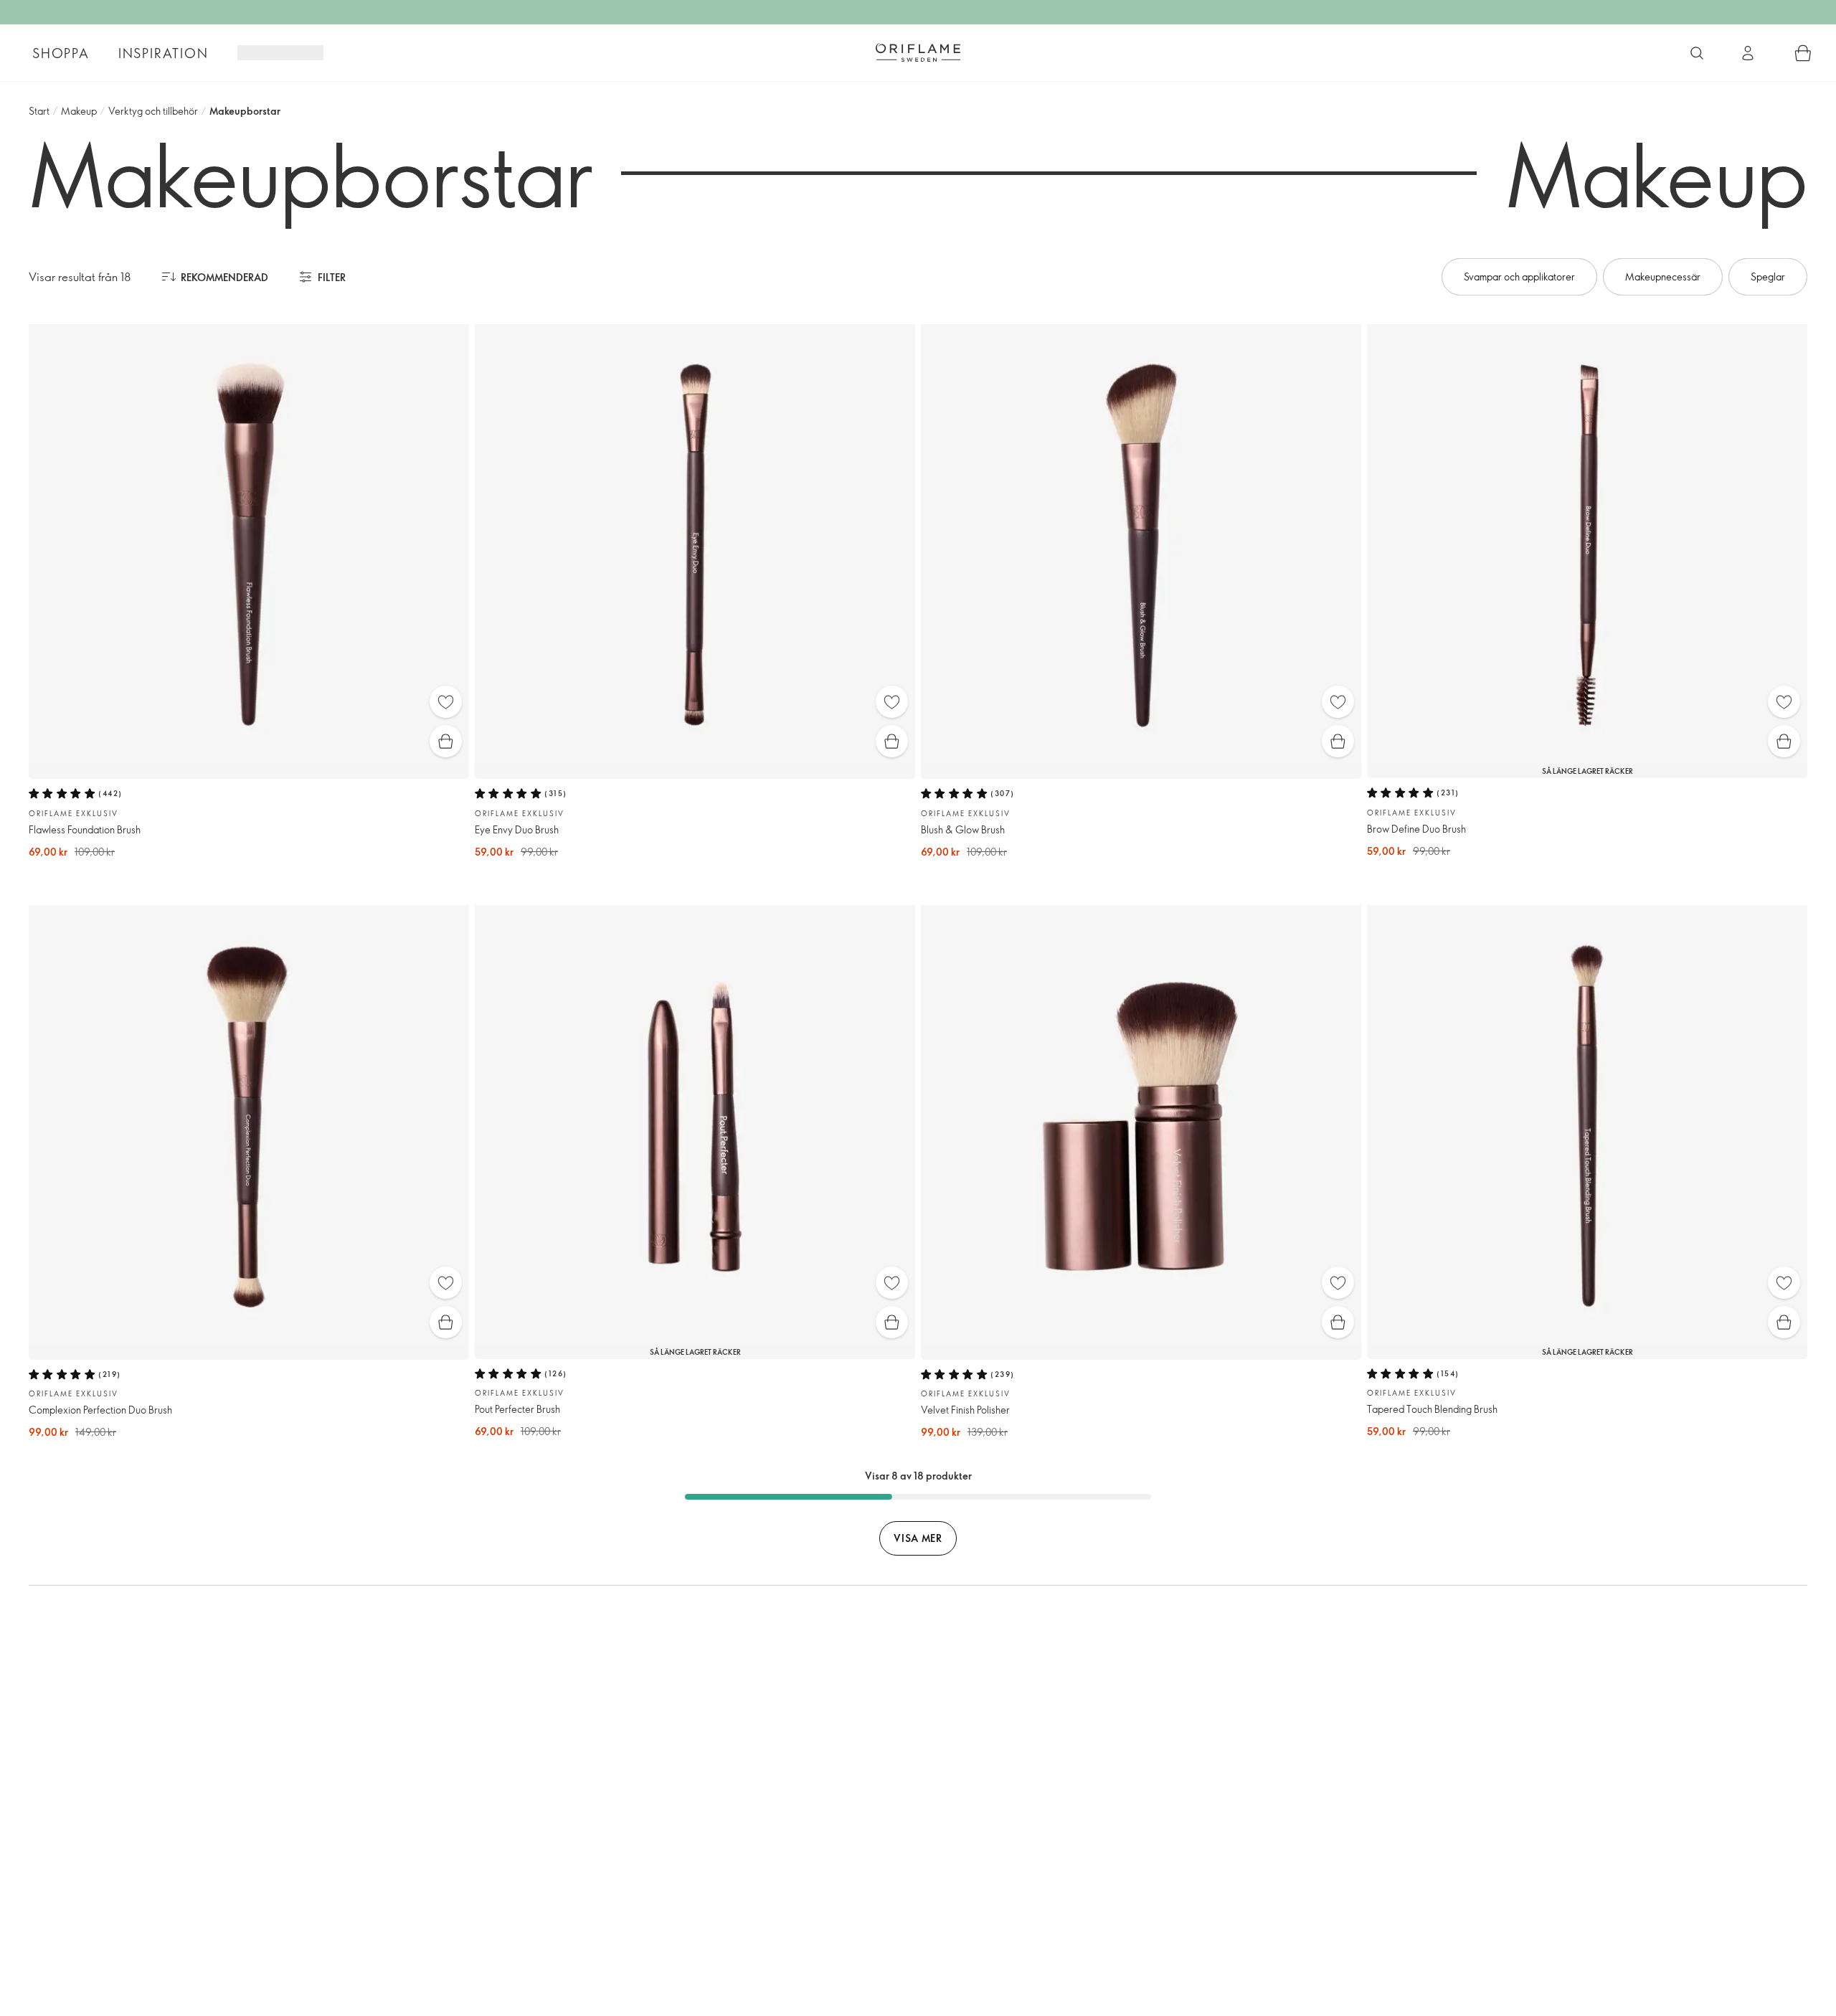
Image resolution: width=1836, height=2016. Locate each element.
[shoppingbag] (1803, 53)
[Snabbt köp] (446, 741)
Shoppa (61, 53)
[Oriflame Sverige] (918, 52)
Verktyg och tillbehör (153, 111)
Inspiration (164, 53)
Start (39, 111)
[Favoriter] (446, 702)
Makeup (79, 111)
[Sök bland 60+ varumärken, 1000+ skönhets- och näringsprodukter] (1697, 53)
